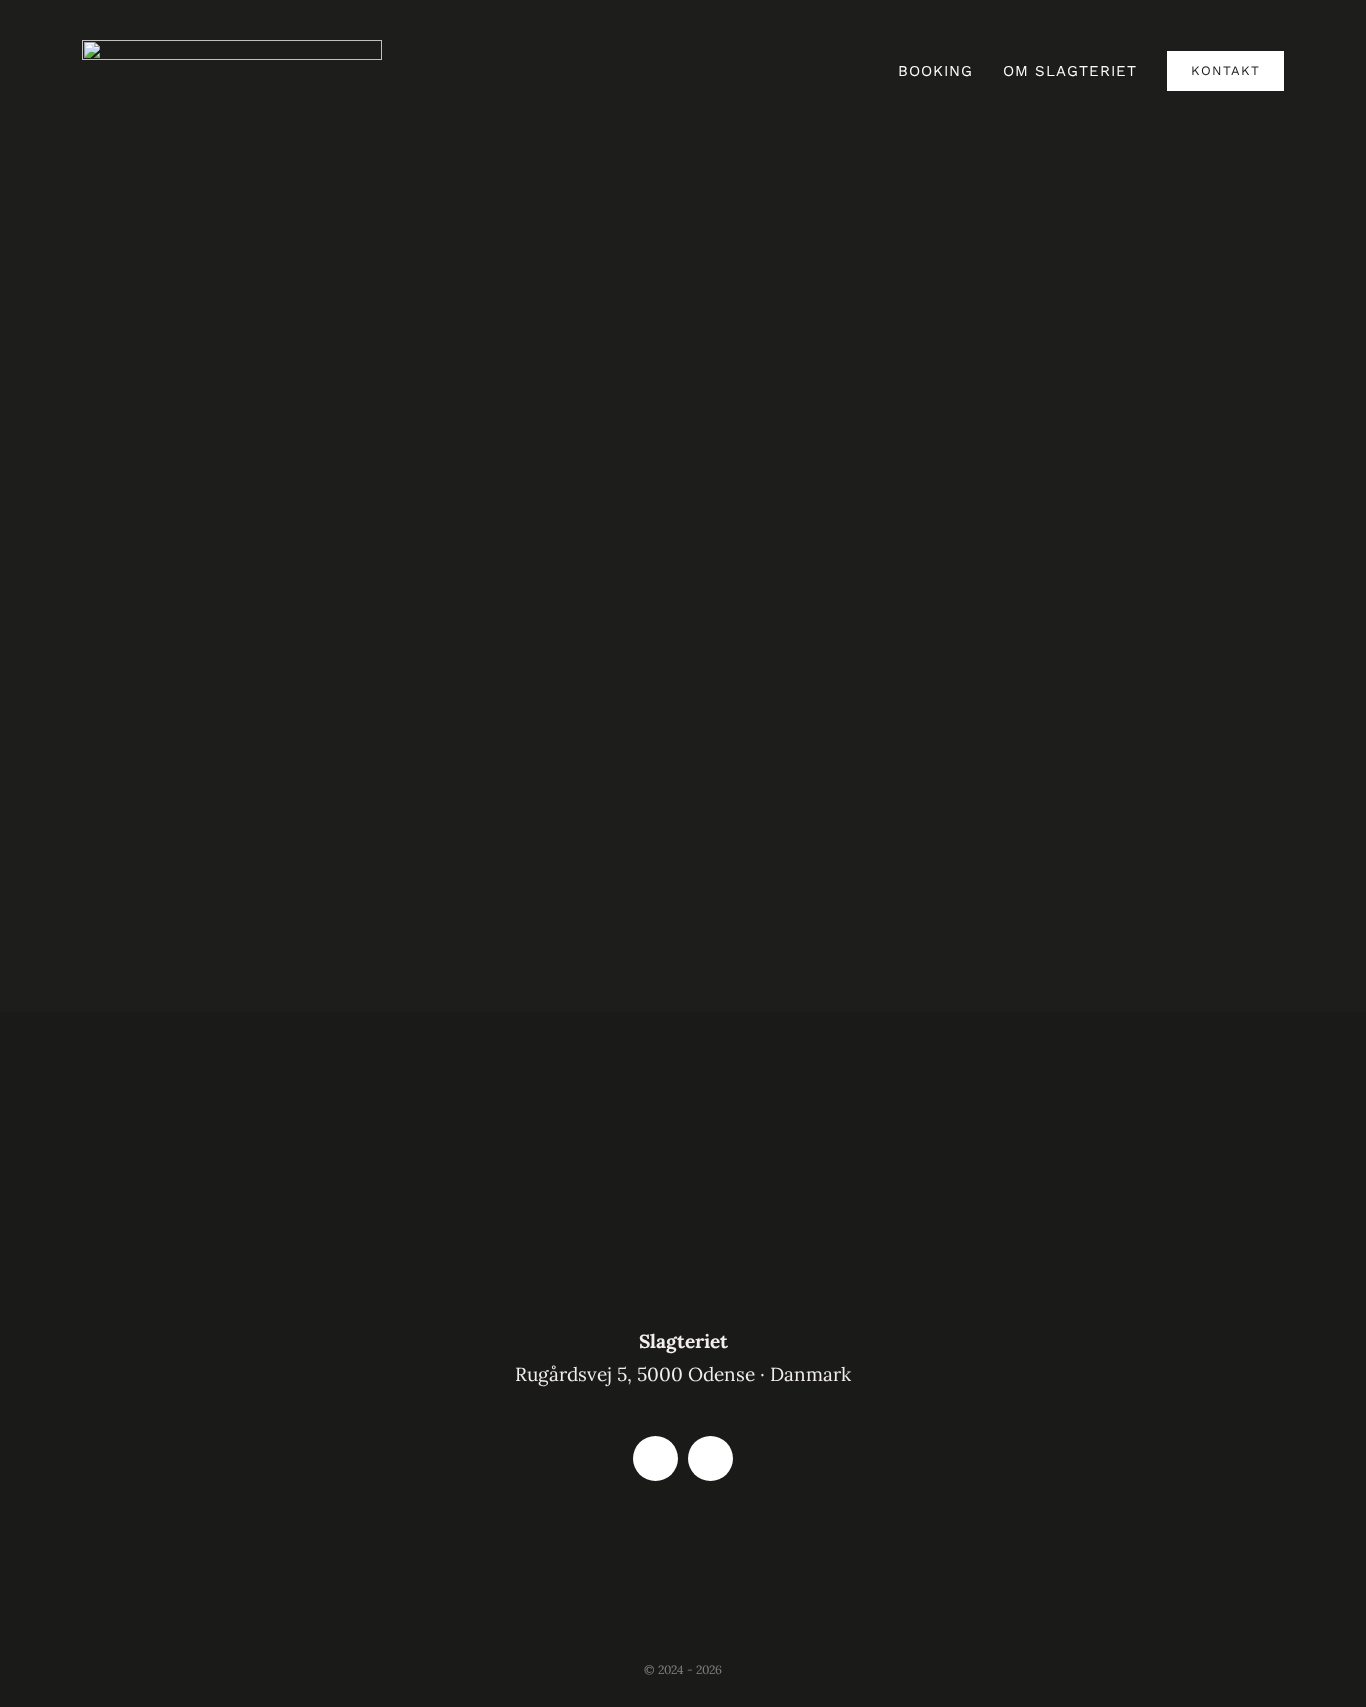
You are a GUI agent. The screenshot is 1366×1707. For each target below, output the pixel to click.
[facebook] (655, 1458)
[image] (232, 49)
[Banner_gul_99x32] (683, 1540)
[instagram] (710, 1458)
